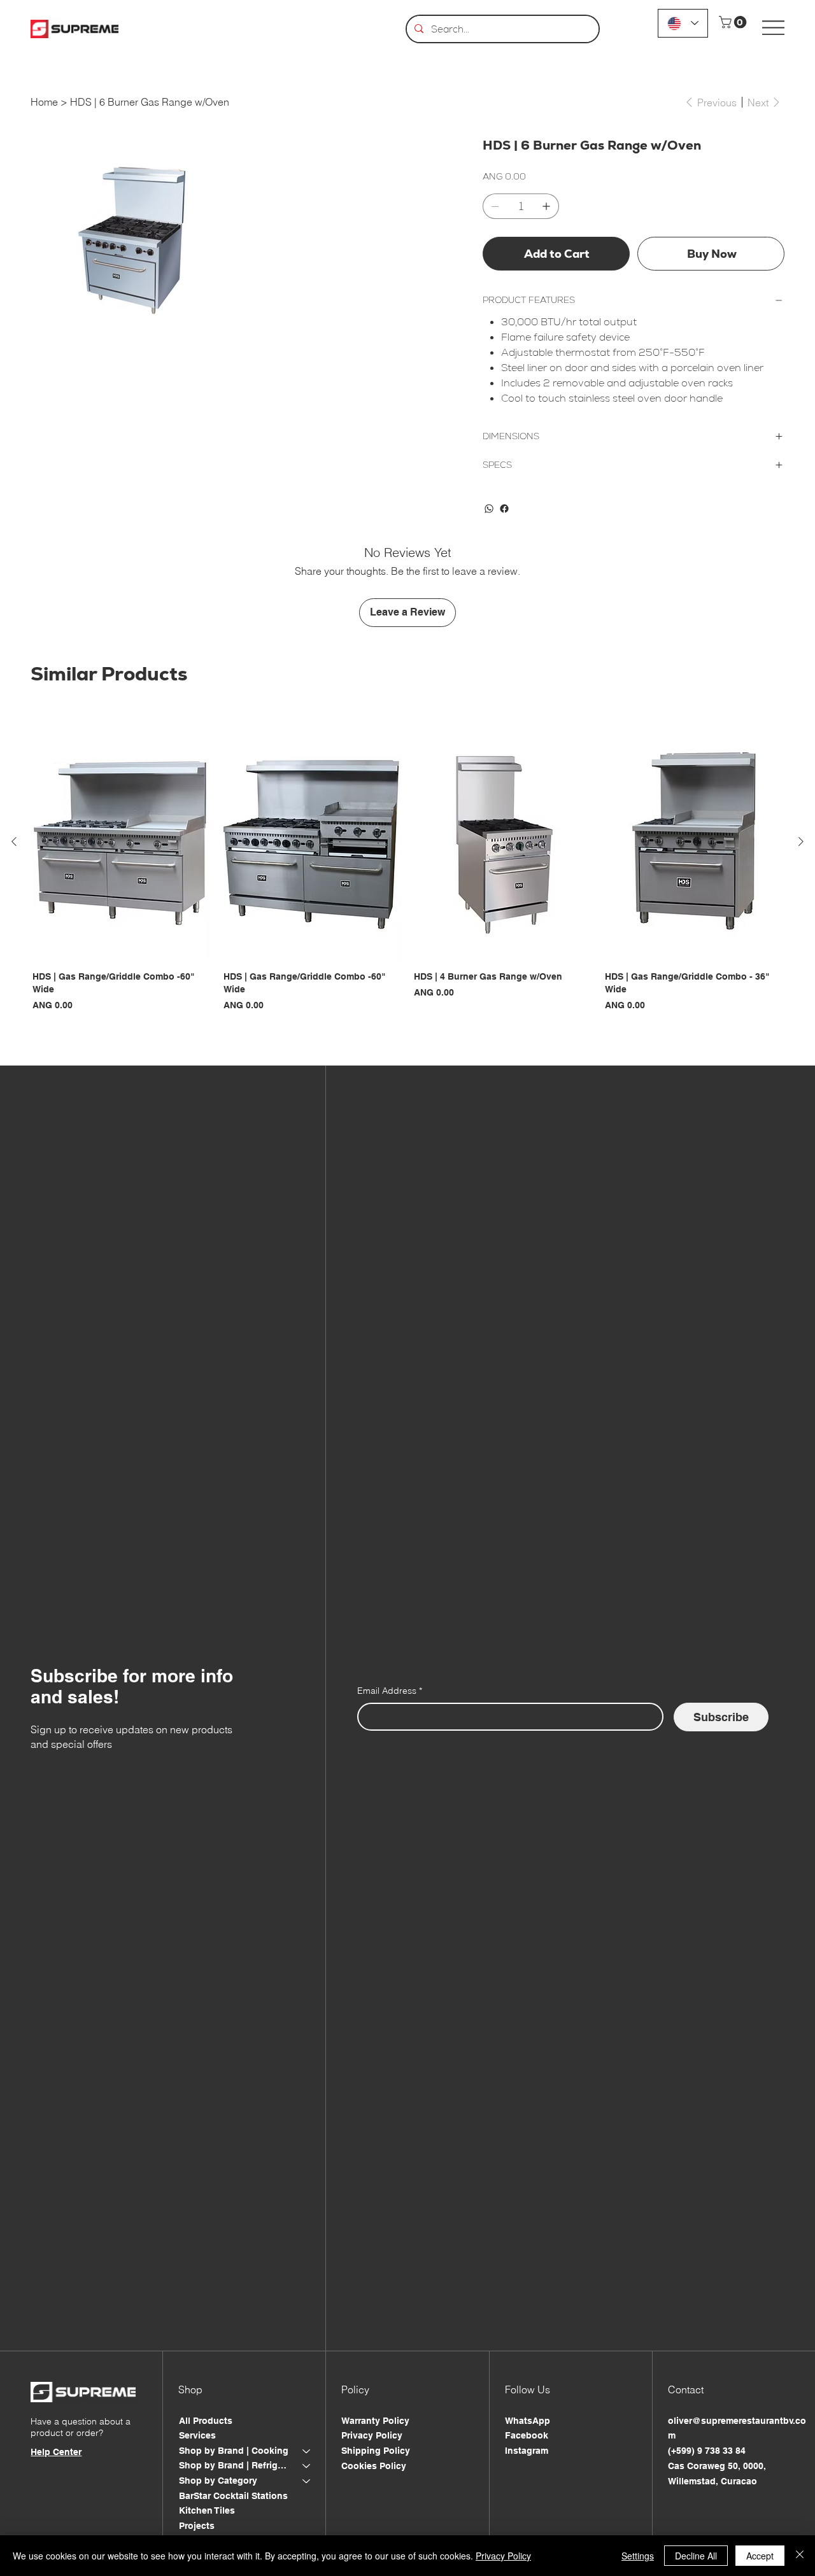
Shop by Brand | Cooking (234, 2451)
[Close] (800, 2556)
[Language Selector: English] (683, 23)
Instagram (527, 2451)
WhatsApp (528, 2421)
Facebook (527, 2435)
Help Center (56, 2452)
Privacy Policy (372, 2435)
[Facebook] (504, 509)
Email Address (390, 1691)
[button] (734, 22)
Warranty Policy (375, 2421)
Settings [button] (638, 2556)
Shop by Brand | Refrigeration (235, 2465)
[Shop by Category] (307, 2481)
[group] (407, 874)
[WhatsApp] (489, 509)
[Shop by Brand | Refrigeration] (307, 2466)
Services (197, 2435)
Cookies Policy (374, 2466)
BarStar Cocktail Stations (233, 2496)
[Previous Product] (14, 841)
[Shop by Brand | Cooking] (307, 2451)
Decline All (696, 2556)
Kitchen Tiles (207, 2510)
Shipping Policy (376, 2451)
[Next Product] (801, 841)
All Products (206, 2421)
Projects (197, 2526)
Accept (760, 2556)
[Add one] (546, 206)
